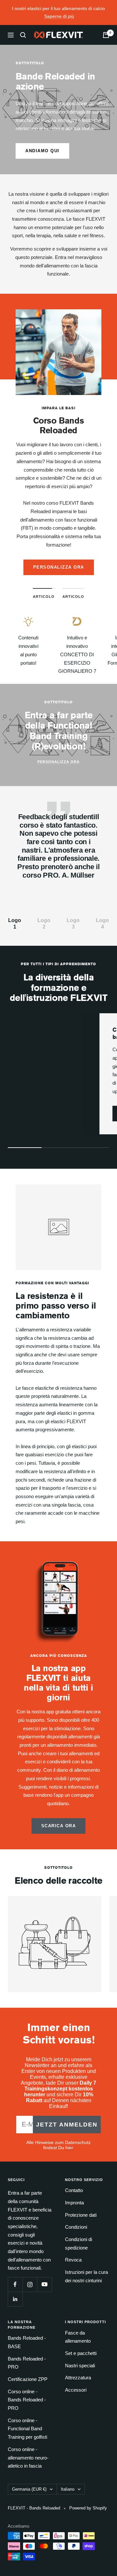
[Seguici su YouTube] (44, 2284)
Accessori (76, 2390)
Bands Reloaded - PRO (27, 2363)
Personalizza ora (59, 567)
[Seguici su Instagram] (30, 2284)
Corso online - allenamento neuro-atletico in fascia (28, 2458)
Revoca (73, 2260)
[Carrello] (106, 35)
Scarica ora (59, 1826)
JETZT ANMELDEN (67, 2125)
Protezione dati (81, 2215)
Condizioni (76, 2227)
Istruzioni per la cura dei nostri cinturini (86, 2276)
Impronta (74, 2203)
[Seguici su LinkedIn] (15, 2299)
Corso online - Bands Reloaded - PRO (27, 2400)
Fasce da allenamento (78, 2337)
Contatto (74, 2190)
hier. (70, 2148)
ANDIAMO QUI (42, 151)
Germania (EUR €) (29, 2489)
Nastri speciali (80, 2366)
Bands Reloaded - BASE (27, 2342)
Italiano (68, 2489)
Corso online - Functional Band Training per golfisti (27, 2429)
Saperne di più (59, 16)
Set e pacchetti (81, 2353)
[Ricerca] (23, 35)
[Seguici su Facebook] (15, 2284)
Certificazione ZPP (28, 2379)
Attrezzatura (78, 2378)
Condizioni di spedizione (78, 2243)
